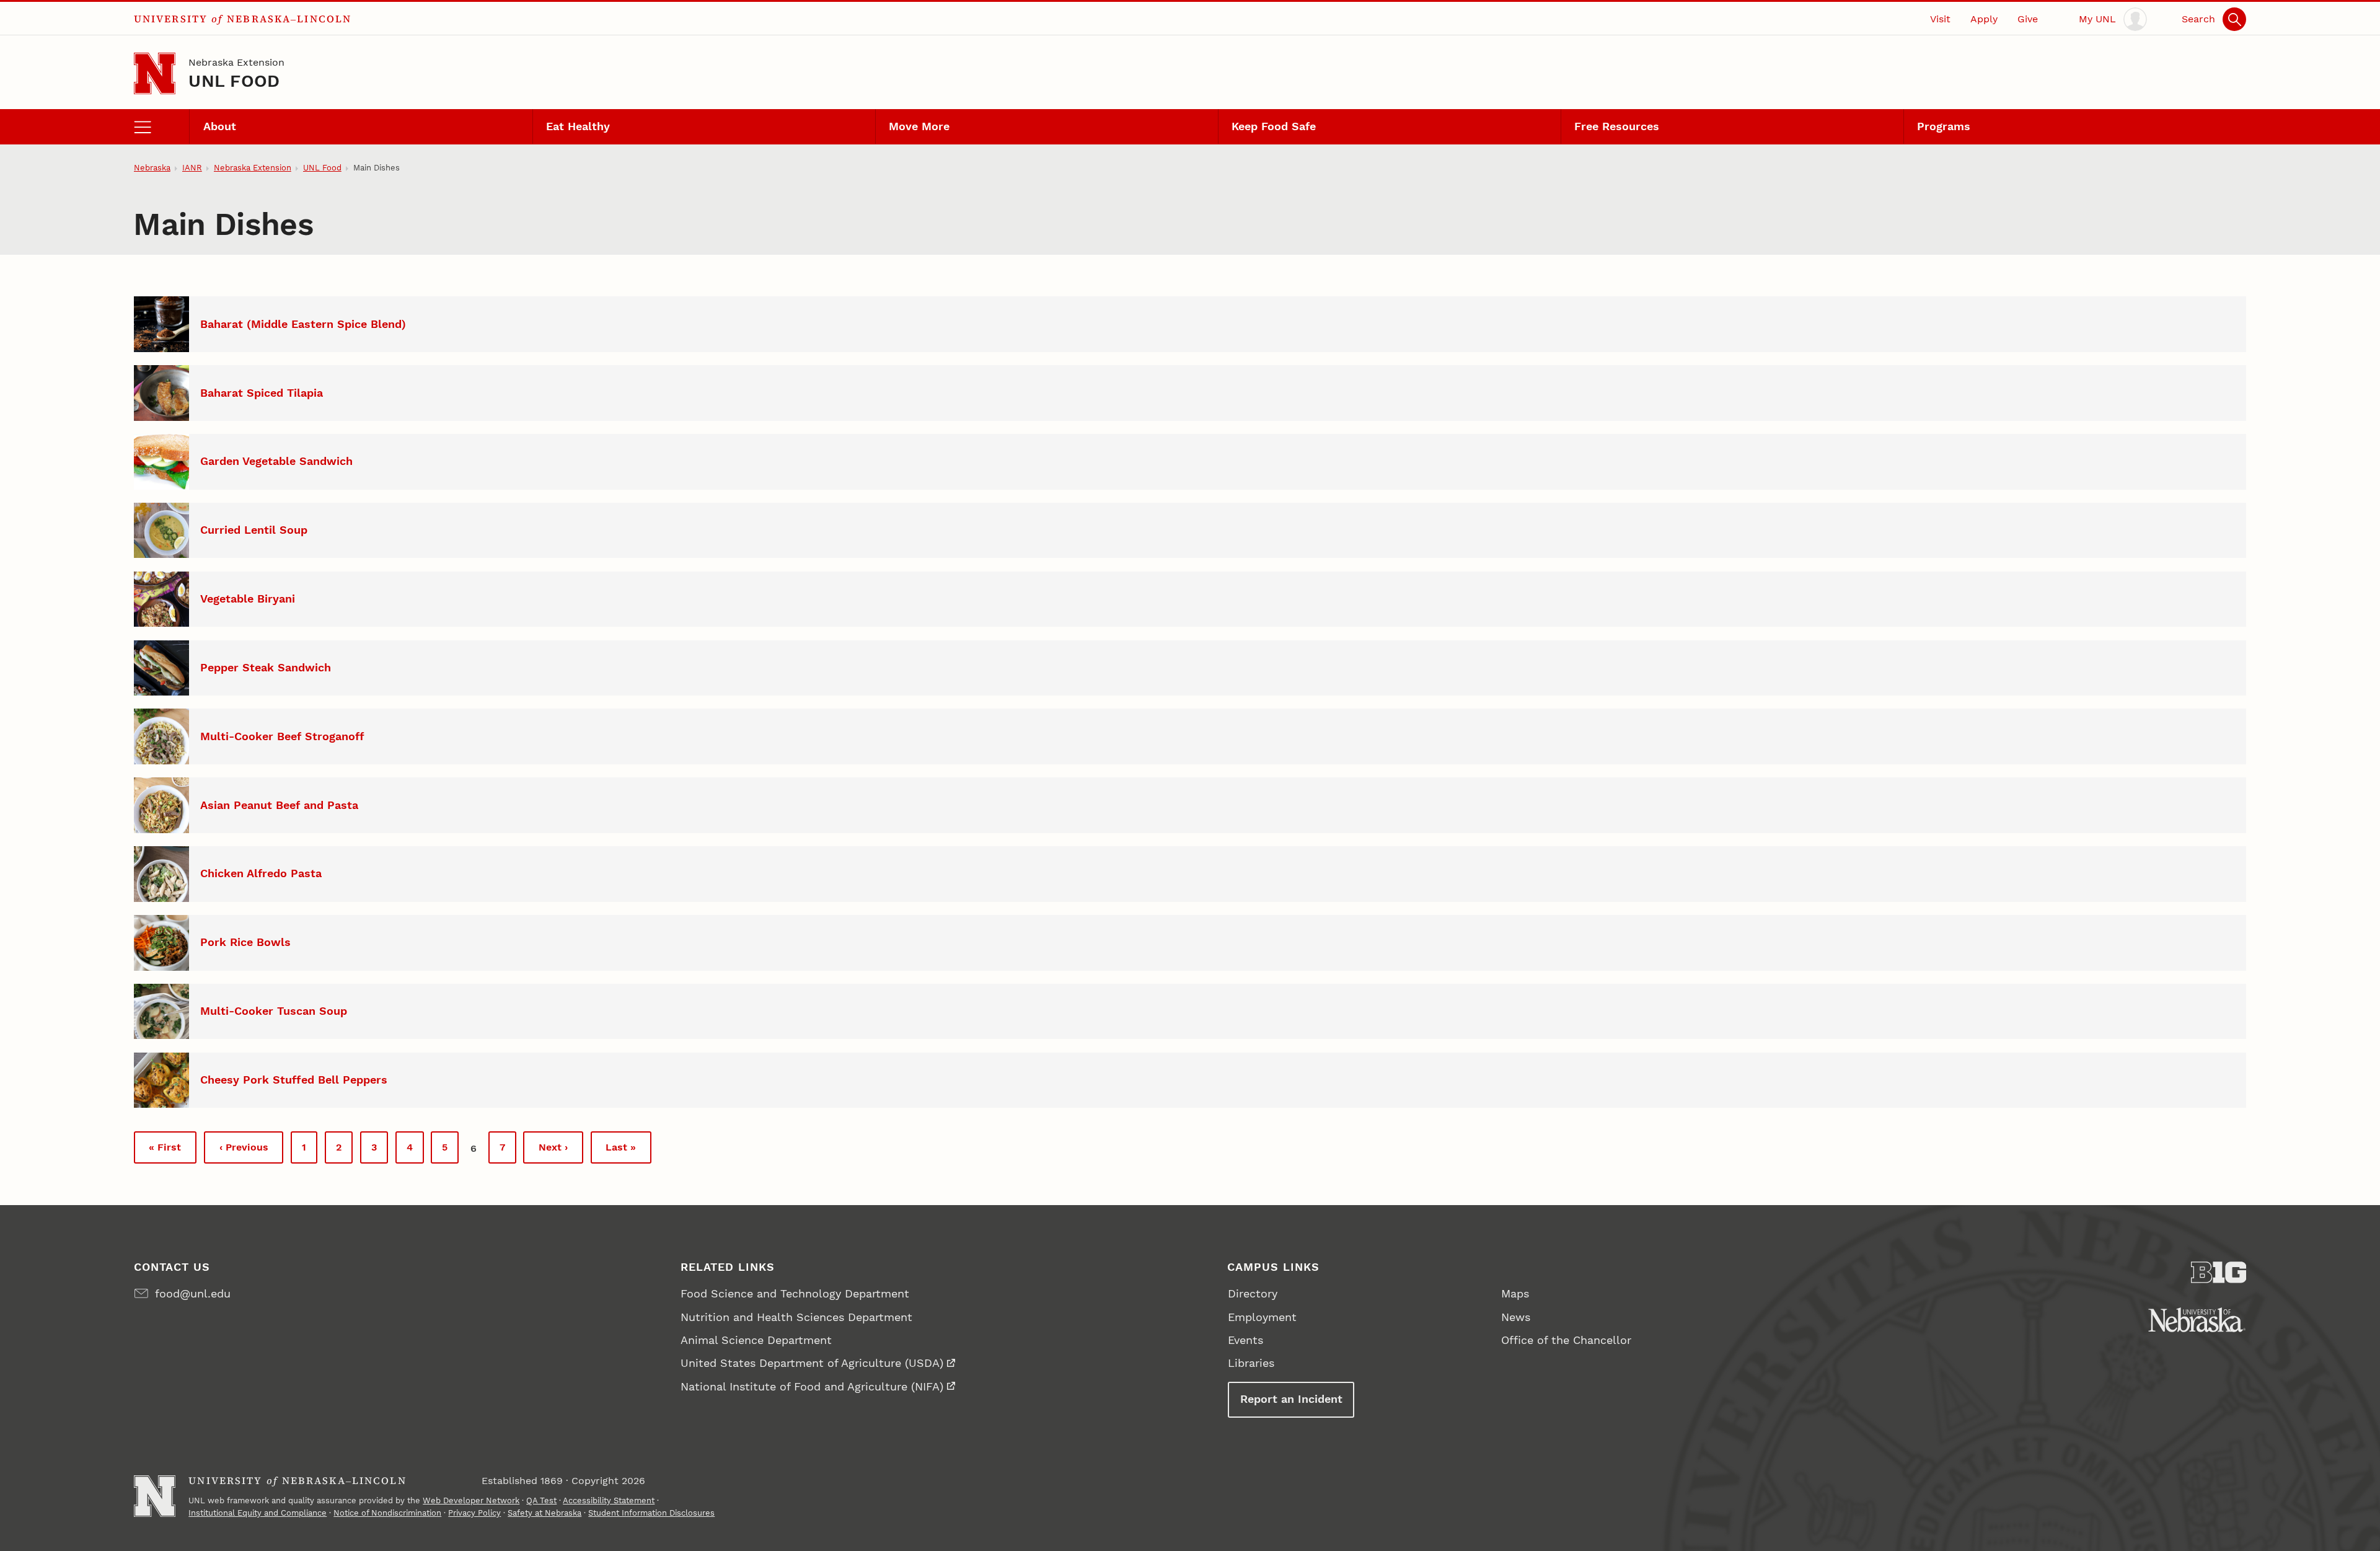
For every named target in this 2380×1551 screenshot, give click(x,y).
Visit (1940, 19)
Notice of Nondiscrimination (387, 1513)
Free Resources (1617, 126)
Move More (919, 126)
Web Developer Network (471, 1500)
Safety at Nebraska (544, 1513)
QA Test (541, 1500)
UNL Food (234, 81)
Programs (1944, 126)
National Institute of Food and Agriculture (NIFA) (812, 1386)
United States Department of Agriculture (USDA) (812, 1363)
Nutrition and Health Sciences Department (796, 1317)
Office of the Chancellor (1566, 1340)
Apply (1984, 19)
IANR (192, 168)
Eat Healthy (578, 126)
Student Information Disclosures (651, 1513)
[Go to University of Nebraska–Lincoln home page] (155, 73)
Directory (1253, 1293)
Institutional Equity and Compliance (258, 1513)
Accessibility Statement (609, 1500)
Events (1245, 1340)
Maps (1515, 1293)
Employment (1262, 1317)
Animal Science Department (756, 1340)
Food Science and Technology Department (795, 1293)
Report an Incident (1291, 1399)
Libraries (1251, 1363)
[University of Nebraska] (2197, 1320)
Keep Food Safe (1274, 126)
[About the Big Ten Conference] (2219, 1272)
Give (2028, 19)
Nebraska (152, 168)
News (1516, 1317)
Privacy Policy (474, 1513)
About (220, 126)
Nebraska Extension (236, 62)
